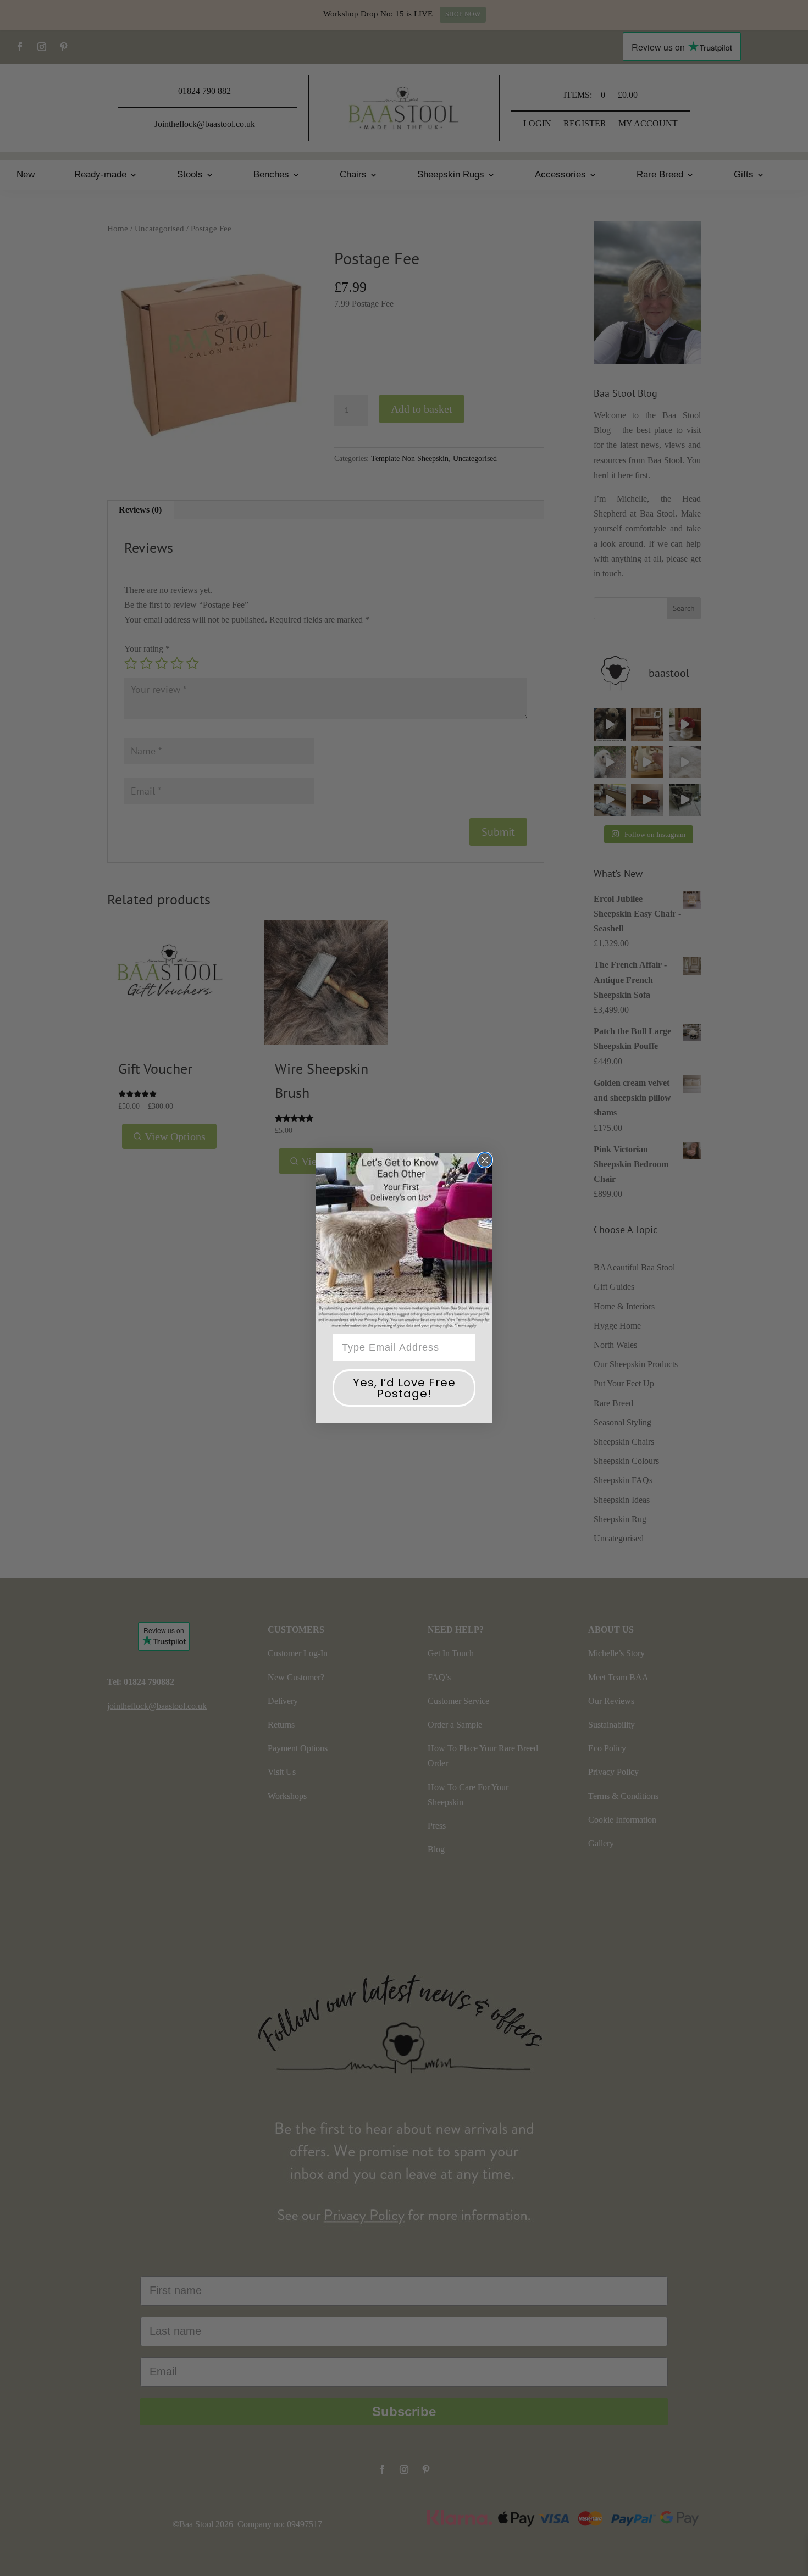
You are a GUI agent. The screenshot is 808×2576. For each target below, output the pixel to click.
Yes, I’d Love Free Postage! (404, 1388)
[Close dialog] (485, 1160)
